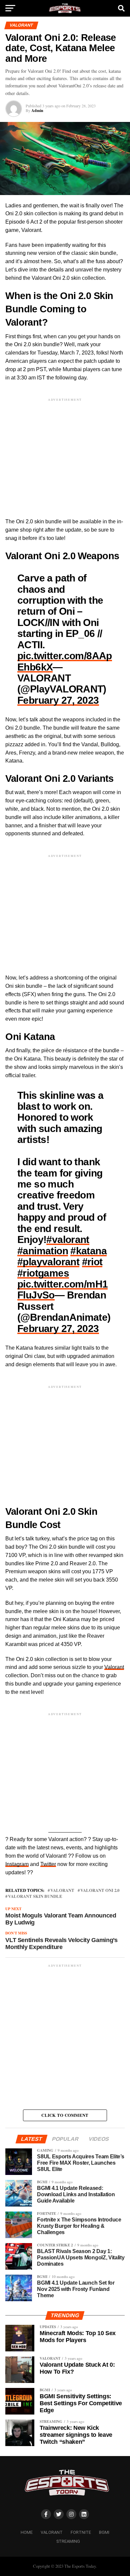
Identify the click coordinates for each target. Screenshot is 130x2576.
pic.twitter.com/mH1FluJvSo (62, 1289)
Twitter (48, 1864)
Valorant (114, 1667)
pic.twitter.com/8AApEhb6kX (65, 661)
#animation (43, 1251)
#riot (92, 1262)
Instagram (17, 1864)
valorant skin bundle (35, 1896)
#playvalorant (48, 1262)
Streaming (68, 2541)
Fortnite (81, 2532)
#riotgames (43, 1273)
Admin (37, 110)
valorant (62, 1890)
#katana (88, 1251)
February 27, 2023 (58, 700)
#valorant (68, 1239)
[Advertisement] (65, 452)
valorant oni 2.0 (100, 1890)
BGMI (104, 2532)
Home (27, 2532)
